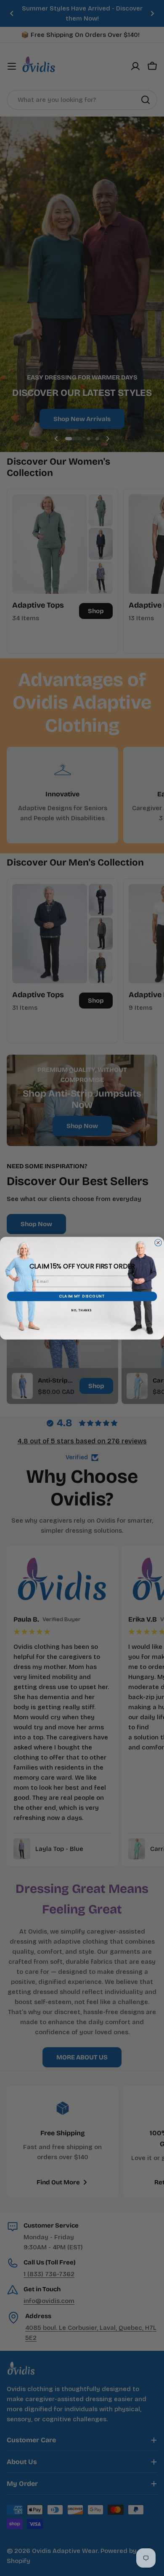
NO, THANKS (82, 1310)
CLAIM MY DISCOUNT (82, 1296)
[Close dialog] (158, 1243)
